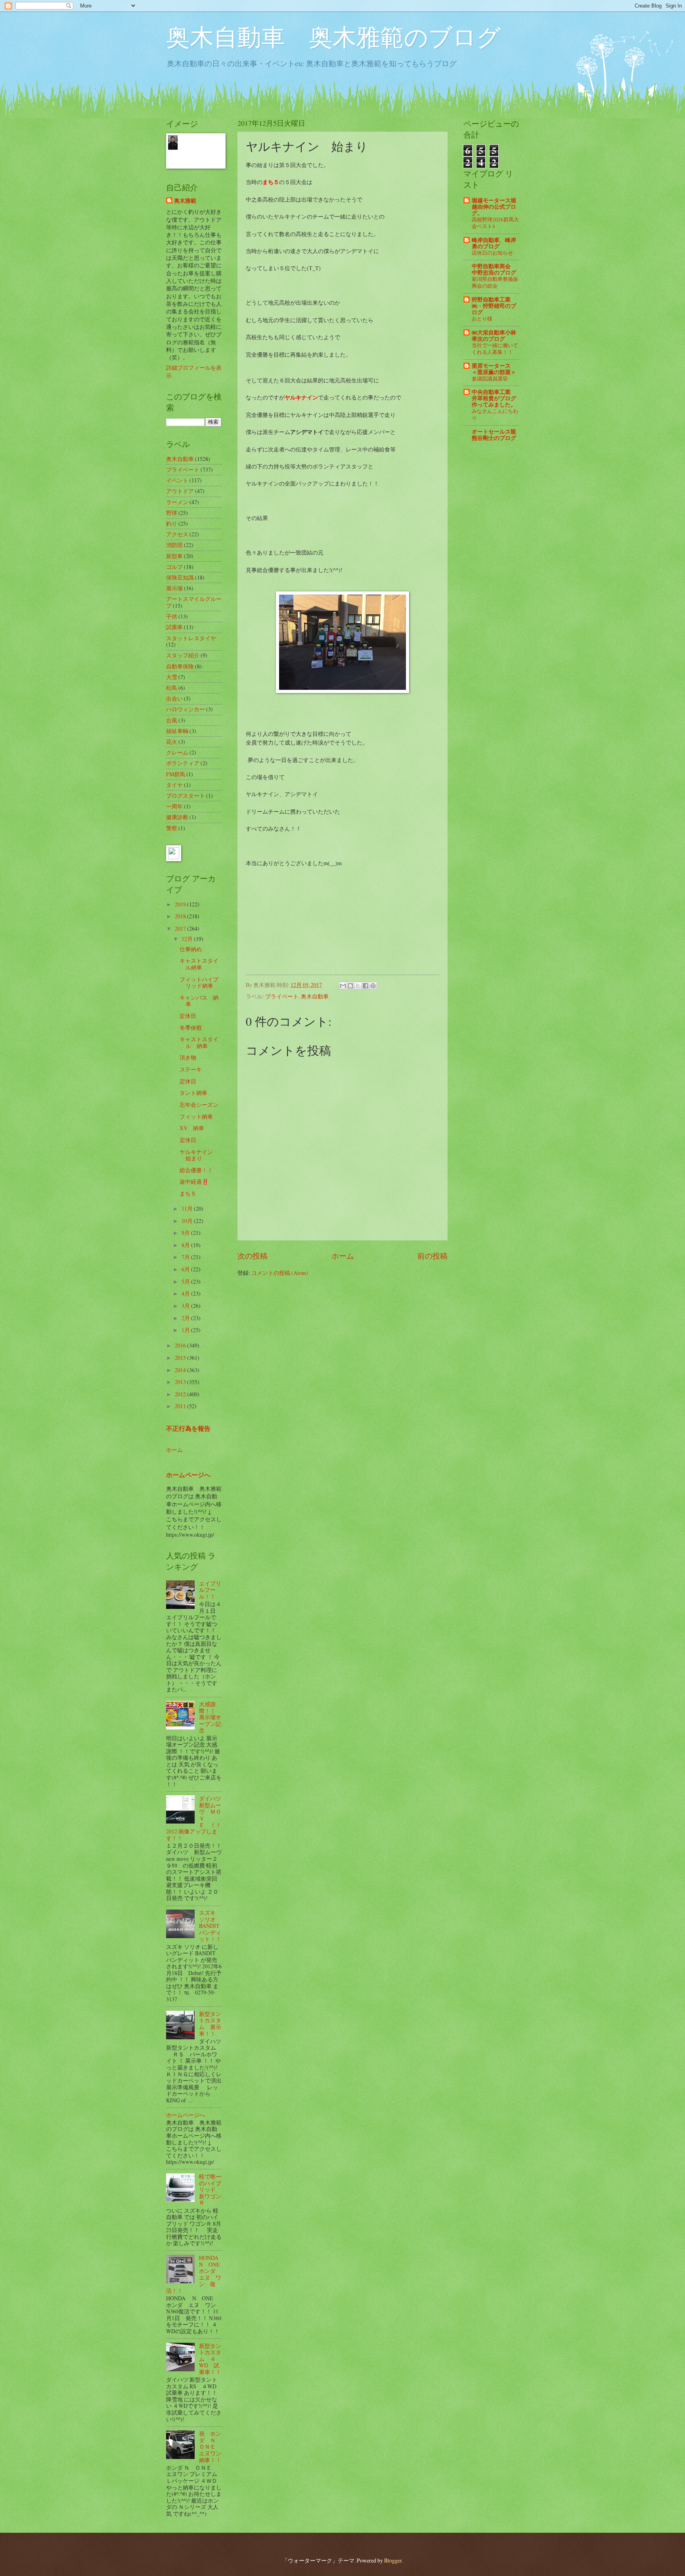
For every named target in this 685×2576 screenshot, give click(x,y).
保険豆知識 (180, 577)
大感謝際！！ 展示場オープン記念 (210, 1717)
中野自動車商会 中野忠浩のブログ (494, 269)
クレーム (177, 752)
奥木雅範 (185, 201)
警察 (172, 828)
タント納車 (193, 1093)
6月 (186, 1269)
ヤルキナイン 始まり (199, 1155)
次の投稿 (253, 1256)
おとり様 (482, 319)
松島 (172, 688)
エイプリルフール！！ (210, 1590)
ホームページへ (188, 1475)
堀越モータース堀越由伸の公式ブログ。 (494, 207)
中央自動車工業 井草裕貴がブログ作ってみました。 (494, 398)
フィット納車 (196, 1116)
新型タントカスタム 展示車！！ (210, 2024)
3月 (186, 1306)
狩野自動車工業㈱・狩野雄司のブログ (494, 306)
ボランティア (183, 763)
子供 (172, 616)
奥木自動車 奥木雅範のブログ (333, 36)
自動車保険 (180, 666)
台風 (172, 720)
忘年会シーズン (199, 1105)
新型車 (174, 556)
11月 (188, 1208)
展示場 (174, 588)
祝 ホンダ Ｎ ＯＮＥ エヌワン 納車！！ (213, 2446)
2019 (181, 904)
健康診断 (177, 817)
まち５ (188, 1193)
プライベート (282, 996)
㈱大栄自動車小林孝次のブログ (494, 336)
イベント (177, 480)
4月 (186, 1293)
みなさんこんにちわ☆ (495, 414)
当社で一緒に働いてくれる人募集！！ (495, 348)
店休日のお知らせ (492, 253)
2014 (181, 1370)
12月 (188, 939)
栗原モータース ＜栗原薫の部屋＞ (494, 369)
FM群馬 (176, 774)
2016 (181, 1345)
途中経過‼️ (194, 1181)
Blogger (393, 2560)
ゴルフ (174, 567)
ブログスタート (186, 796)
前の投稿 (432, 1256)
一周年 (174, 806)
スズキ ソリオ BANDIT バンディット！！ (210, 1926)
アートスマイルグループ (194, 602)
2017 (181, 928)
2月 (186, 1318)
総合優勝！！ (196, 1170)
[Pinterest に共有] (373, 986)
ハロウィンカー (186, 709)
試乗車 (174, 627)
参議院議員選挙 (490, 378)
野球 (172, 513)
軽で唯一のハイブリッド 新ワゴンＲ (210, 2189)
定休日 (188, 1016)
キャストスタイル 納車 (199, 1042)
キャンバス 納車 (199, 1001)
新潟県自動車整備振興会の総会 (495, 282)
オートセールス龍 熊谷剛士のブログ (494, 435)
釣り (172, 523)
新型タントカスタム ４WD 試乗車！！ (210, 2359)
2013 (181, 1382)
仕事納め (191, 949)
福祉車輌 (177, 731)
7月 (186, 1257)
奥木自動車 (315, 996)
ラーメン (177, 502)
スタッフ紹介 (183, 655)
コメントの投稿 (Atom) (280, 1273)
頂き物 (188, 1057)
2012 (181, 1394)
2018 (181, 916)
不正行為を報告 (188, 1428)
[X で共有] (358, 986)
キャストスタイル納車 (199, 964)
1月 (186, 1330)
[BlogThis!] (350, 986)
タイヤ (174, 785)
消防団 (174, 545)
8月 (186, 1245)
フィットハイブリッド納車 (199, 983)
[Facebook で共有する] (365, 986)
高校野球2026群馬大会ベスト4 (495, 223)
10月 (188, 1221)
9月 (186, 1233)
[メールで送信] (343, 986)
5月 (186, 1281)
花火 (172, 742)
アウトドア (180, 491)
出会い (174, 698)
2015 (181, 1358)
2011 (181, 1406)
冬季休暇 (191, 1028)
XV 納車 (192, 1128)
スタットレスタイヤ (191, 638)
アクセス (177, 534)
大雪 (172, 677)
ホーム (343, 1256)
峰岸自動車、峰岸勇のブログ (494, 243)
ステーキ (191, 1069)
